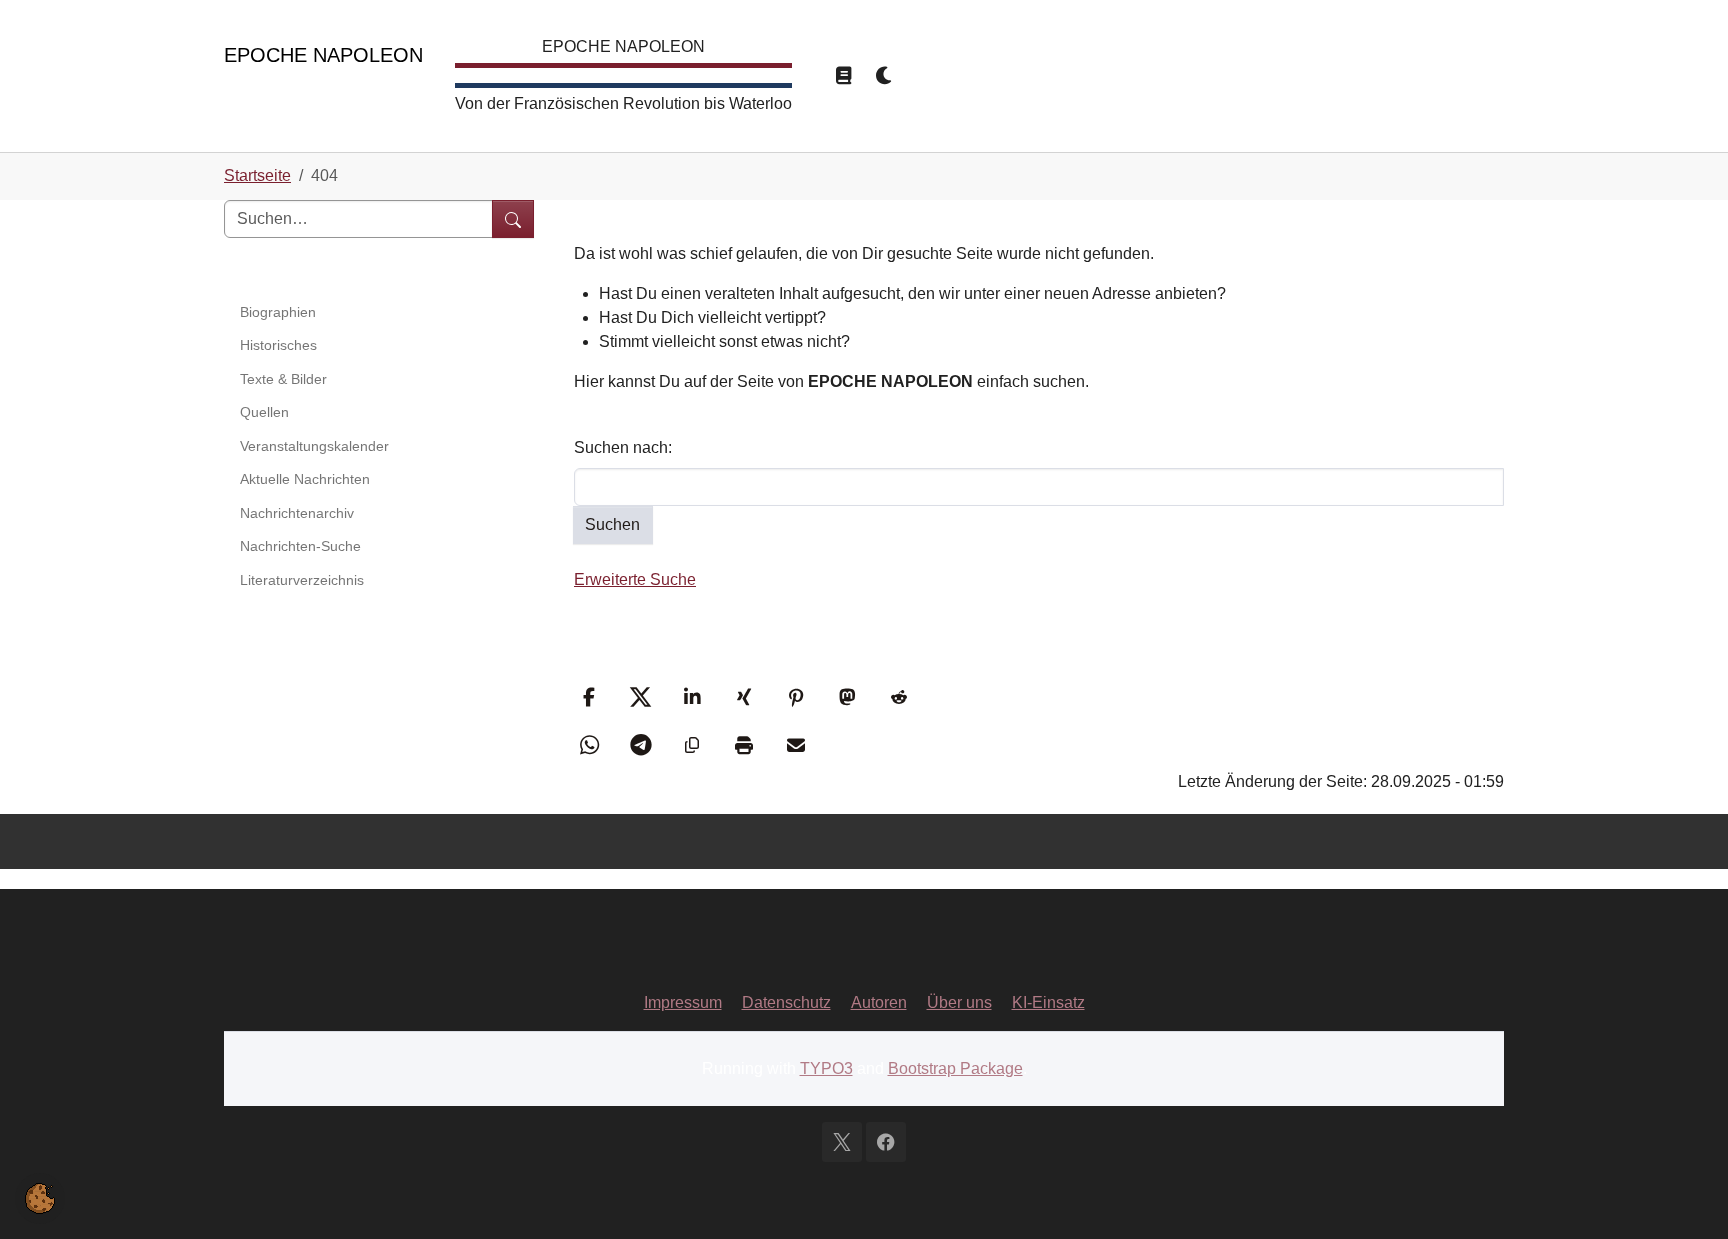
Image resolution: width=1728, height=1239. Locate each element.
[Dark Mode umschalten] (885, 76)
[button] (591, 697)
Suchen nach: (623, 447)
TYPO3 (826, 1068)
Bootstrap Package (955, 1068)
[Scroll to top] (1684, 1195)
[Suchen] (513, 219)
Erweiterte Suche (635, 579)
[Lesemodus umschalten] (843, 76)
